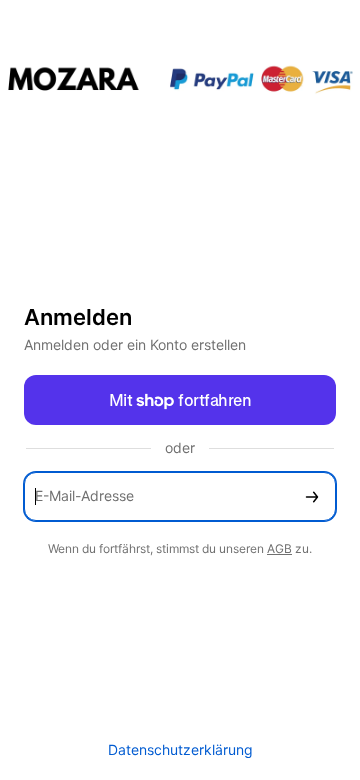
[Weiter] (312, 496)
